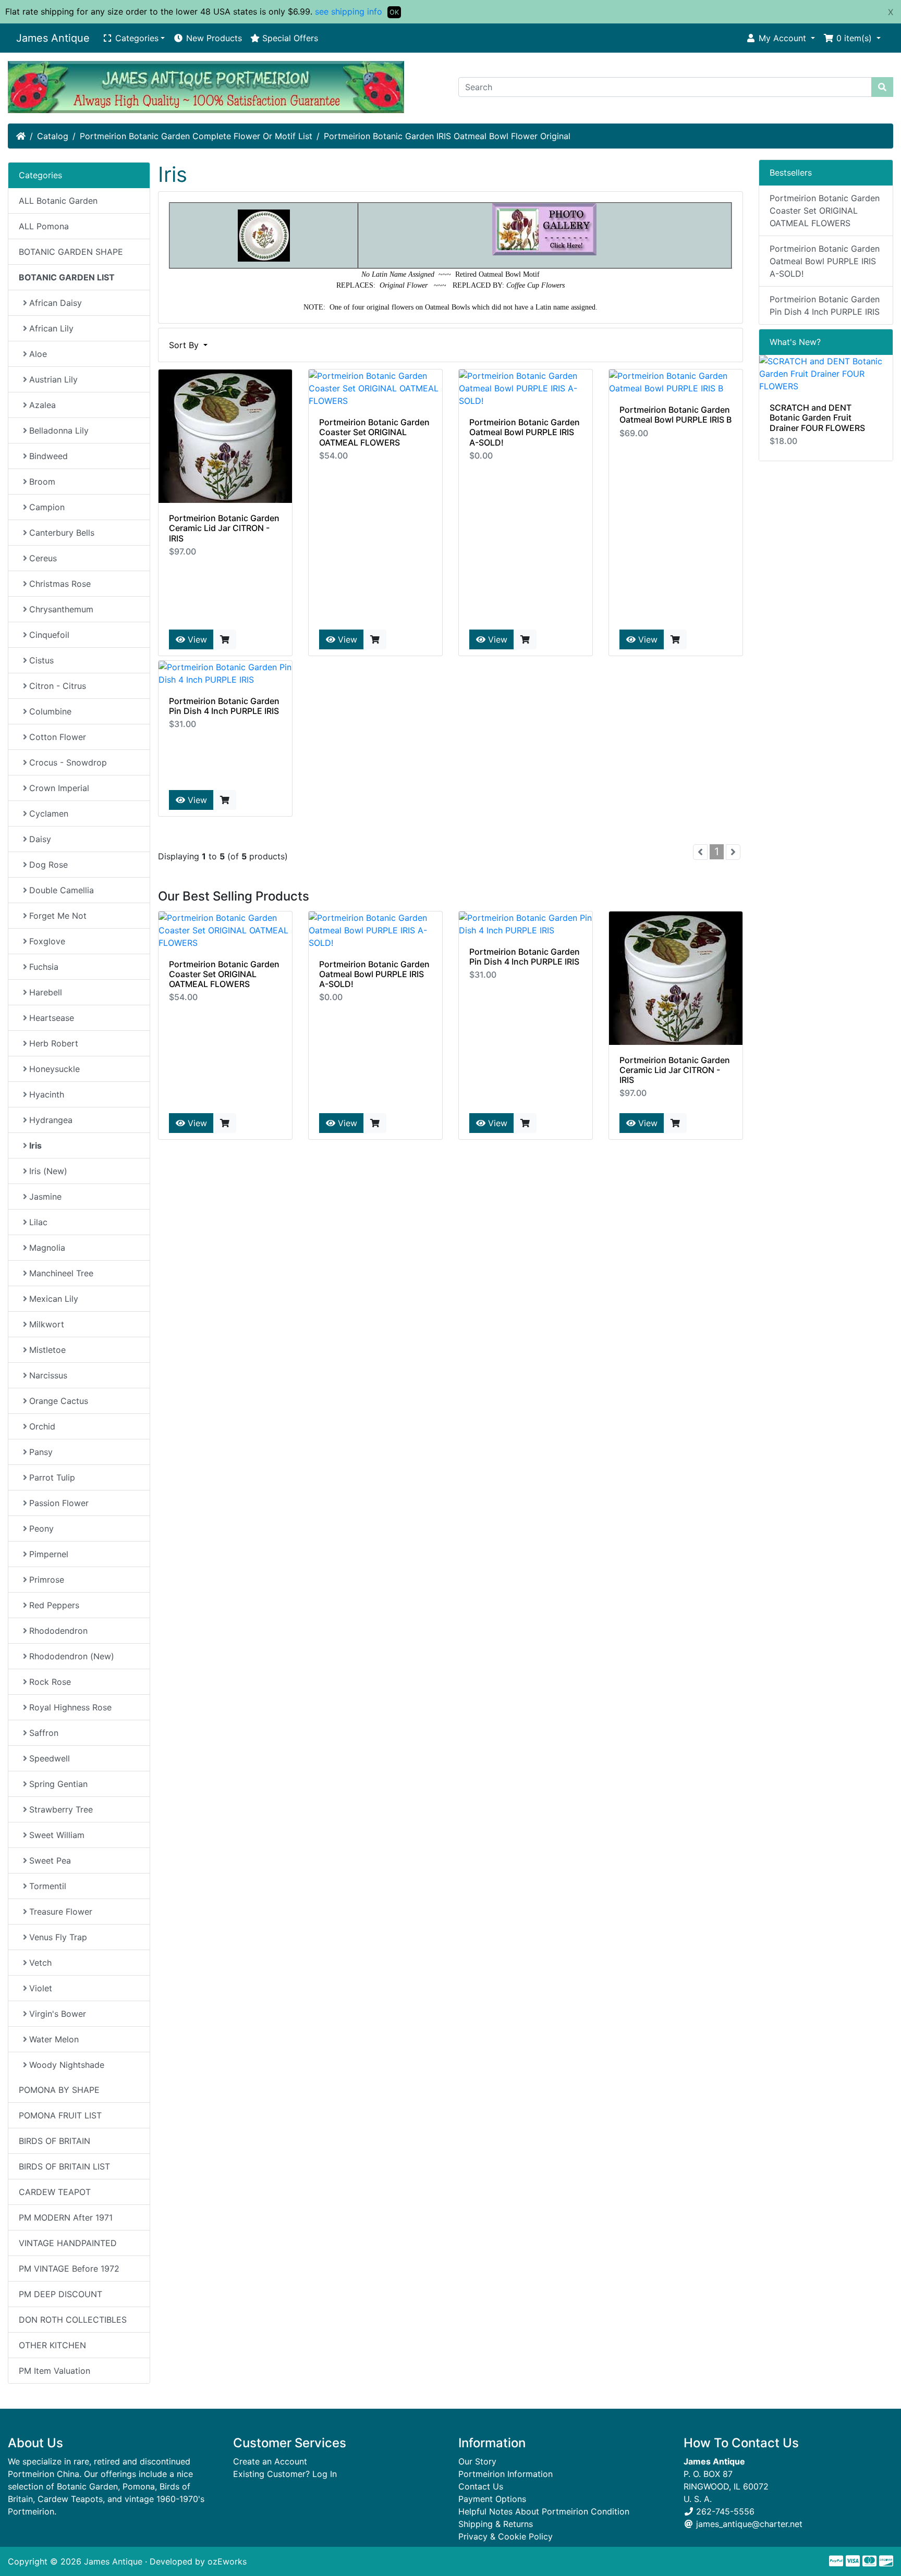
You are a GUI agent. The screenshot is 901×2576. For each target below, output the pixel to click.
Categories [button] (136, 38)
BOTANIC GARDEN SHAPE (71, 252)
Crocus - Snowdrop (68, 762)
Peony (41, 1529)
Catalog (53, 136)
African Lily (51, 328)
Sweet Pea (50, 1860)
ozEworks (227, 2561)
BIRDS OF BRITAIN (54, 2141)
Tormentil (48, 1886)
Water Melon (54, 2039)
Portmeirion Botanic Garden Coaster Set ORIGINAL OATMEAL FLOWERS (374, 432)
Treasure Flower (61, 1912)
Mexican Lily (54, 1299)
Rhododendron (58, 1631)
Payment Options (492, 2499)
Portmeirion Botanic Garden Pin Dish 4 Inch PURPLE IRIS (224, 706)
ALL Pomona (44, 226)
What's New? (795, 342)
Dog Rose (48, 865)
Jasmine (45, 1197)
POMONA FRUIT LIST (60, 2115)
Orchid (42, 1426)
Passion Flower (59, 1503)
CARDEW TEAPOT (55, 2192)
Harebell (46, 992)
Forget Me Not (58, 916)
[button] (780, 38)
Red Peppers (54, 1605)
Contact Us (481, 2486)
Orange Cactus (59, 1401)
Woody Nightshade (67, 2065)
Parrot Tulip (52, 1477)
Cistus (41, 660)
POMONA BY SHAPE (59, 2090)
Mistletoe (47, 1350)
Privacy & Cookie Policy (506, 2536)
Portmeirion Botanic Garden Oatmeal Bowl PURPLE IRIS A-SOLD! (525, 432)
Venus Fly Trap (58, 1937)
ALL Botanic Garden (58, 201)
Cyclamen (49, 814)
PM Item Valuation (54, 2371)
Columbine (50, 711)
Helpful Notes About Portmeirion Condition (544, 2511)
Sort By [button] (185, 345)
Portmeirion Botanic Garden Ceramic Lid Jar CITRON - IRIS (224, 528)
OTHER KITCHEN (52, 2345)
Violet (41, 1988)
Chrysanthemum (61, 609)
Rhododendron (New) (72, 1656)
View (196, 639)
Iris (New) (48, 1171)
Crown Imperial (59, 788)
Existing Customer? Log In (285, 2474)
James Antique (53, 38)
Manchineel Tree (61, 1273)
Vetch (40, 1963)
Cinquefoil (49, 635)
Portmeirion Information (506, 2474)
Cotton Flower (58, 737)
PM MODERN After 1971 (66, 2217)
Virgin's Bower (58, 2014)
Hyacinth (47, 1094)
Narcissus (48, 1375)
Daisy (40, 839)
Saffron (44, 1733)
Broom (42, 482)
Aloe (38, 354)
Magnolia (47, 1248)
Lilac (38, 1222)
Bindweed (48, 456)
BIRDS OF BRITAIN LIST (64, 2166)
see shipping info (349, 11)
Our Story (477, 2461)
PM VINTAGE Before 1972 (69, 2269)
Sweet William (57, 1835)
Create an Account (270, 2461)
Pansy (41, 1452)
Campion (47, 507)
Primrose (47, 1580)
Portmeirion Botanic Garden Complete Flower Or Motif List (196, 136)
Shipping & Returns (496, 2524)
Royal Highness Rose (70, 1707)
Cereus (43, 558)
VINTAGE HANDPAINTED (68, 2243)
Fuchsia (44, 967)
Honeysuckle (54, 1069)
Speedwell (50, 1758)
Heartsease (52, 1018)
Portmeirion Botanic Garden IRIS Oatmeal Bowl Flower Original (447, 136)
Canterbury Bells (62, 533)
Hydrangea (51, 1120)
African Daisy (56, 303)
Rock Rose (50, 1682)
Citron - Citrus (58, 686)
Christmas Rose (60, 584)
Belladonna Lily (59, 430)
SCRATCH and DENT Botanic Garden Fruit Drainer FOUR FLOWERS (817, 417)
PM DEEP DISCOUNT (60, 2294)
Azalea (42, 405)
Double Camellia (62, 890)
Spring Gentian (58, 1784)
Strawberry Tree (61, 1809)
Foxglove (47, 941)
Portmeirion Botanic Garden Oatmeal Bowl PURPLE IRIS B (675, 415)
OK (394, 12)
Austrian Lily (53, 379)
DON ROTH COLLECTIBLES (73, 2320)
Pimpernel (49, 1554)
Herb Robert (54, 1043)
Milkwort (47, 1324)
